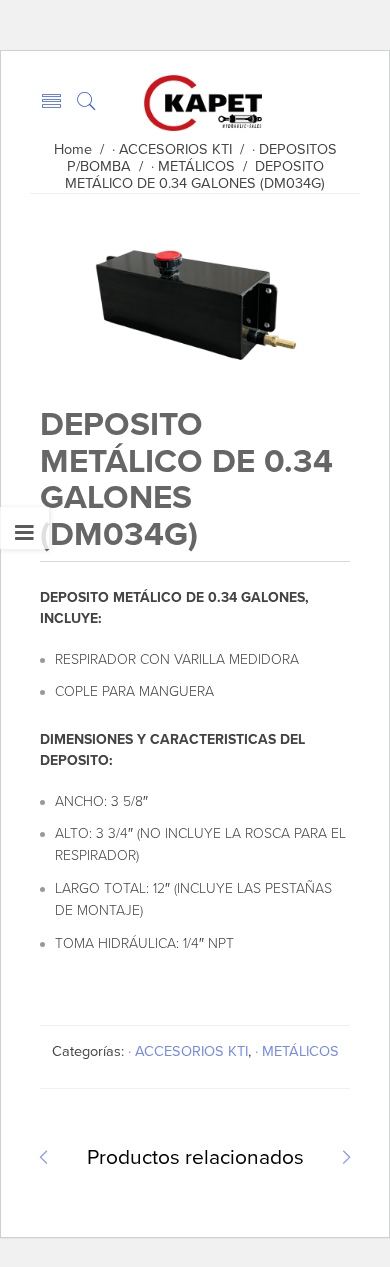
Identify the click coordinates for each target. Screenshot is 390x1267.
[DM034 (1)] (192, 368)
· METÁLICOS (193, 166)
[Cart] (341, 100)
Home (73, 149)
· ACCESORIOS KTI (172, 149)
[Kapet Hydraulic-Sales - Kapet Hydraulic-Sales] (203, 102)
